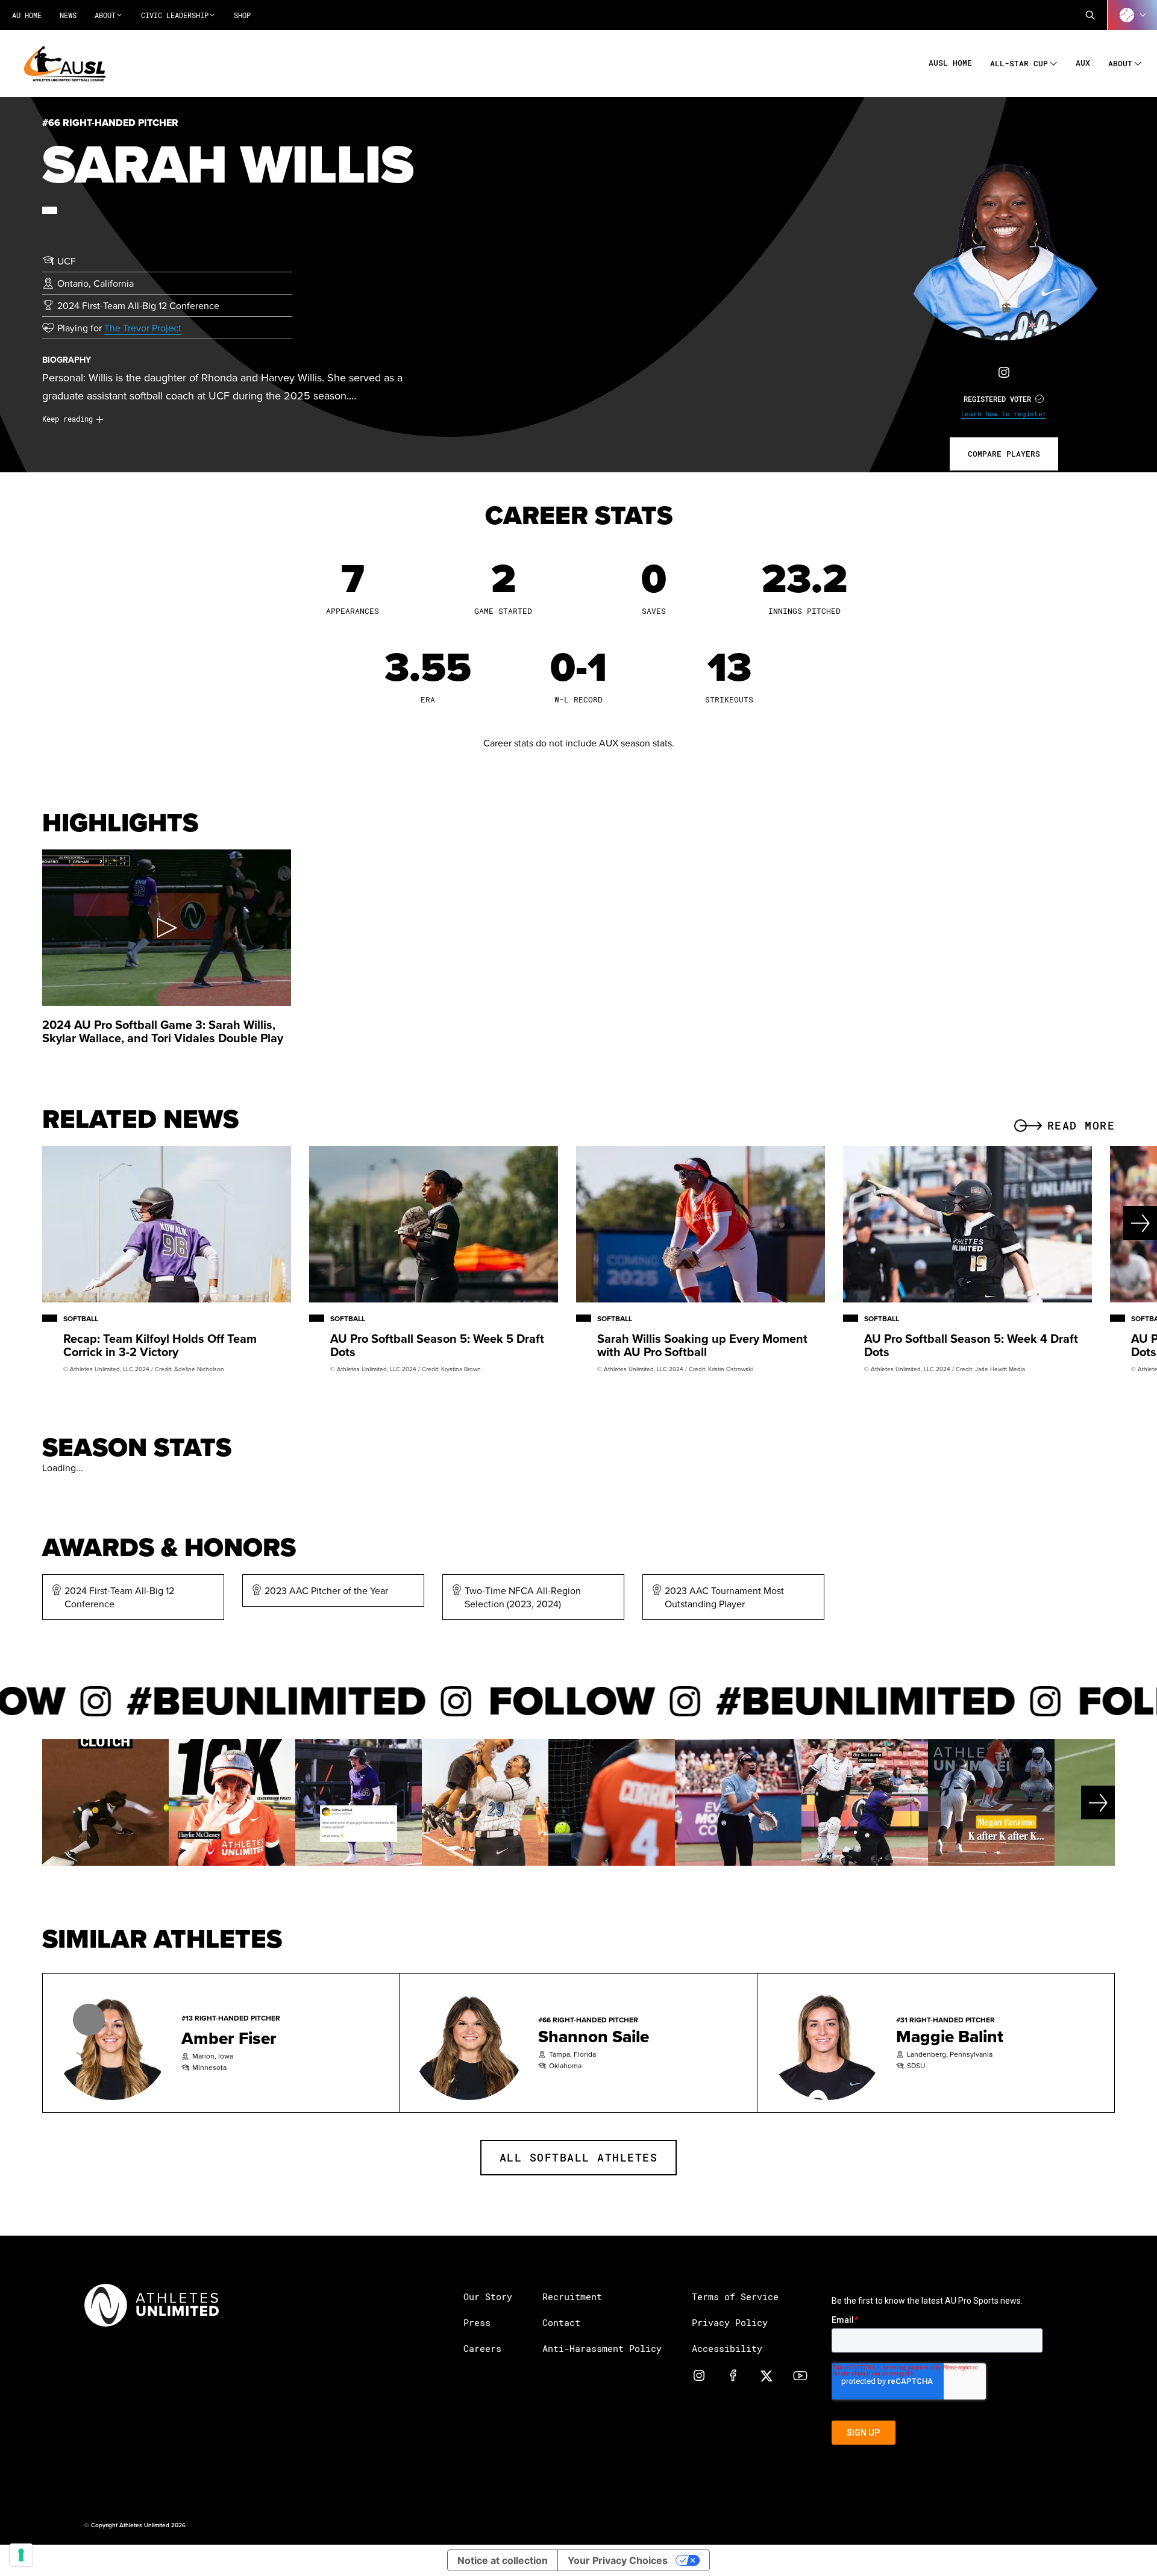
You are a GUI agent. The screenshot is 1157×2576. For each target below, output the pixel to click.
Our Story (488, 2296)
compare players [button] (1004, 454)
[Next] (1099, 1223)
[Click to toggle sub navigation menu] (1054, 62)
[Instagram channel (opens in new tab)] (699, 2375)
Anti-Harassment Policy (602, 2348)
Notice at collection (503, 2560)
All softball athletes (579, 2157)
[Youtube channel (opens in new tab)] (800, 2375)
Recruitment (572, 2296)
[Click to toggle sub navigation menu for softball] (1132, 15)
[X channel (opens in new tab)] (767, 2375)
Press (477, 2322)
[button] (1090, 15)
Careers (482, 2348)
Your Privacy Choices (618, 2560)
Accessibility (727, 2348)
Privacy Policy (730, 2322)
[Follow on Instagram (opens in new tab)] (1004, 372)
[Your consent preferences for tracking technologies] (21, 2555)
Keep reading (67, 419)
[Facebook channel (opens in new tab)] (733, 2375)
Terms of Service (735, 2296)
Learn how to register (1004, 414)
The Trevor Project (143, 328)
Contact (561, 2322)
